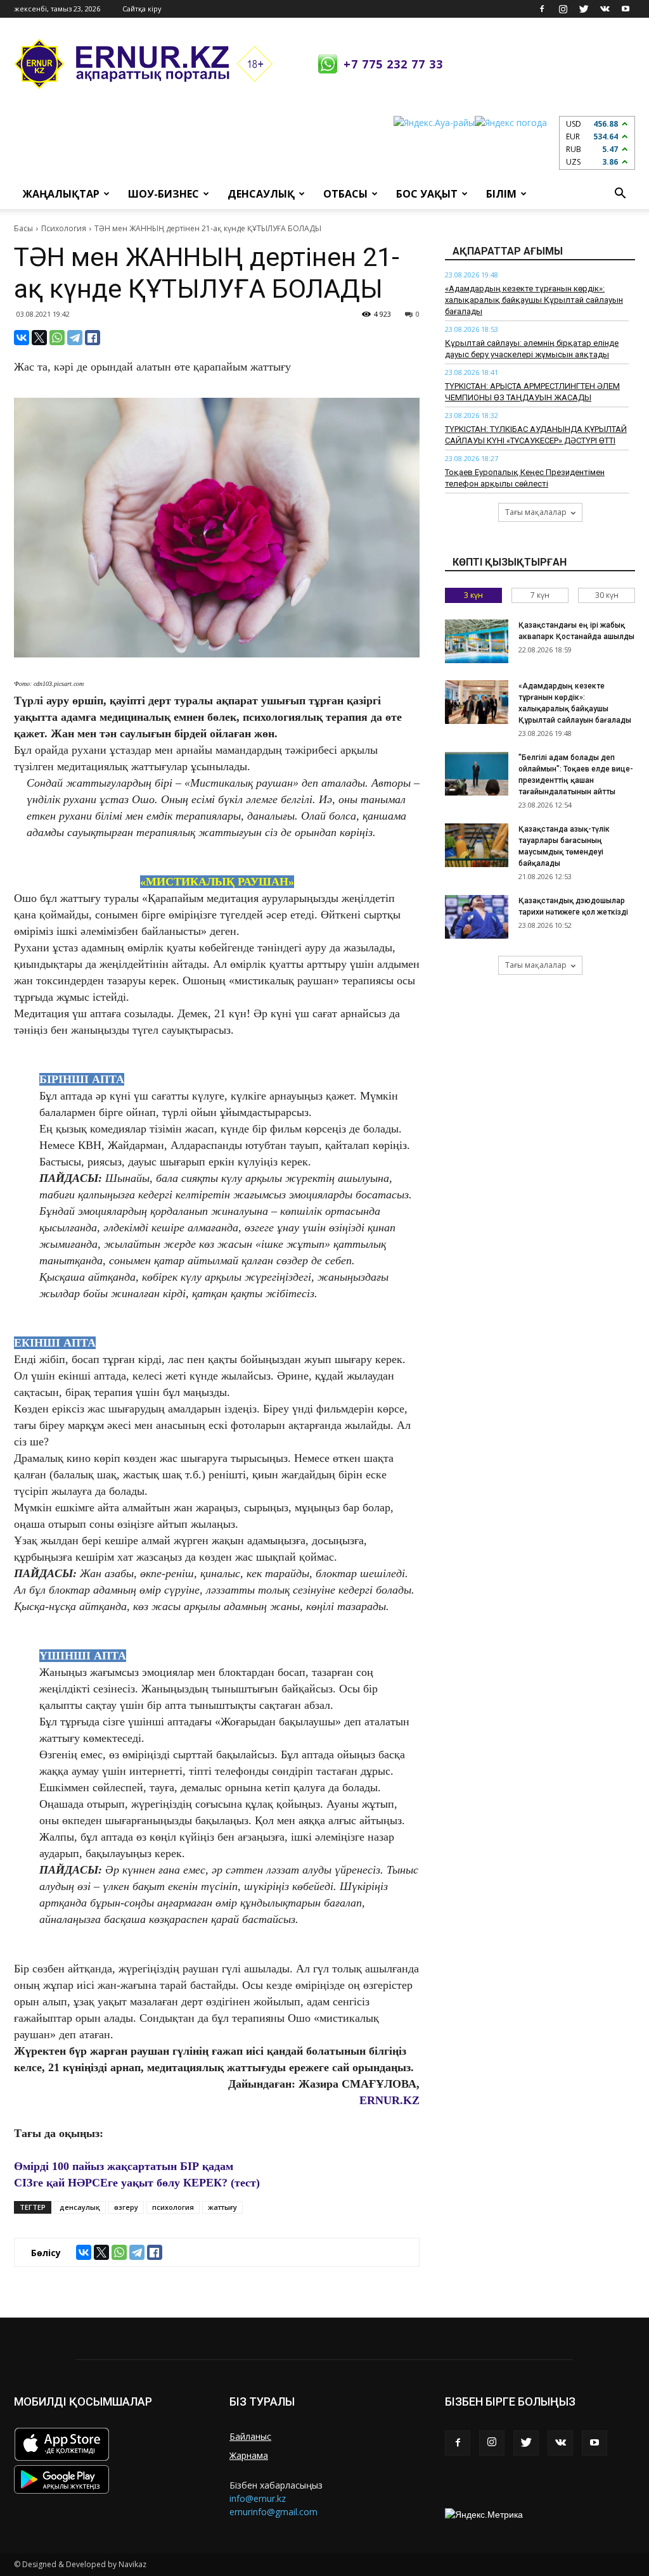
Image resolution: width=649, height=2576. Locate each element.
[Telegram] (75, 338)
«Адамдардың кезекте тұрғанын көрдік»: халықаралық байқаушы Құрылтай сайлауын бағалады (534, 300)
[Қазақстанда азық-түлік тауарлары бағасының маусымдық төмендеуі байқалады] (477, 845)
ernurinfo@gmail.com (273, 2512)
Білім (501, 194)
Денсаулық (261, 194)
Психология (64, 228)
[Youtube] (626, 9)
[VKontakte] (605, 9)
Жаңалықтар (61, 194)
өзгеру (126, 2207)
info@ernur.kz (258, 2498)
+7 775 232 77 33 (393, 64)
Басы (23, 228)
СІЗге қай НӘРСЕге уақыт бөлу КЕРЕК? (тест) (137, 2183)
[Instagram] (563, 9)
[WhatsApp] (57, 338)
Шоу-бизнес (164, 194)
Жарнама (249, 2455)
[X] (39, 338)
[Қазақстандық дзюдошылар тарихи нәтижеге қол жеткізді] (477, 917)
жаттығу (222, 2207)
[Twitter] (584, 9)
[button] (620, 194)
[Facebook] (542, 9)
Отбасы (345, 194)
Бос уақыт (427, 194)
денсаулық (80, 2207)
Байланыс (250, 2436)
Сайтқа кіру (142, 9)
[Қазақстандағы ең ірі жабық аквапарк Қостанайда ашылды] (477, 641)
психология (173, 2207)
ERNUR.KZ (389, 2100)
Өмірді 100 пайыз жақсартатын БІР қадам (124, 2166)
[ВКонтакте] (22, 338)
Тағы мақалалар (536, 512)
